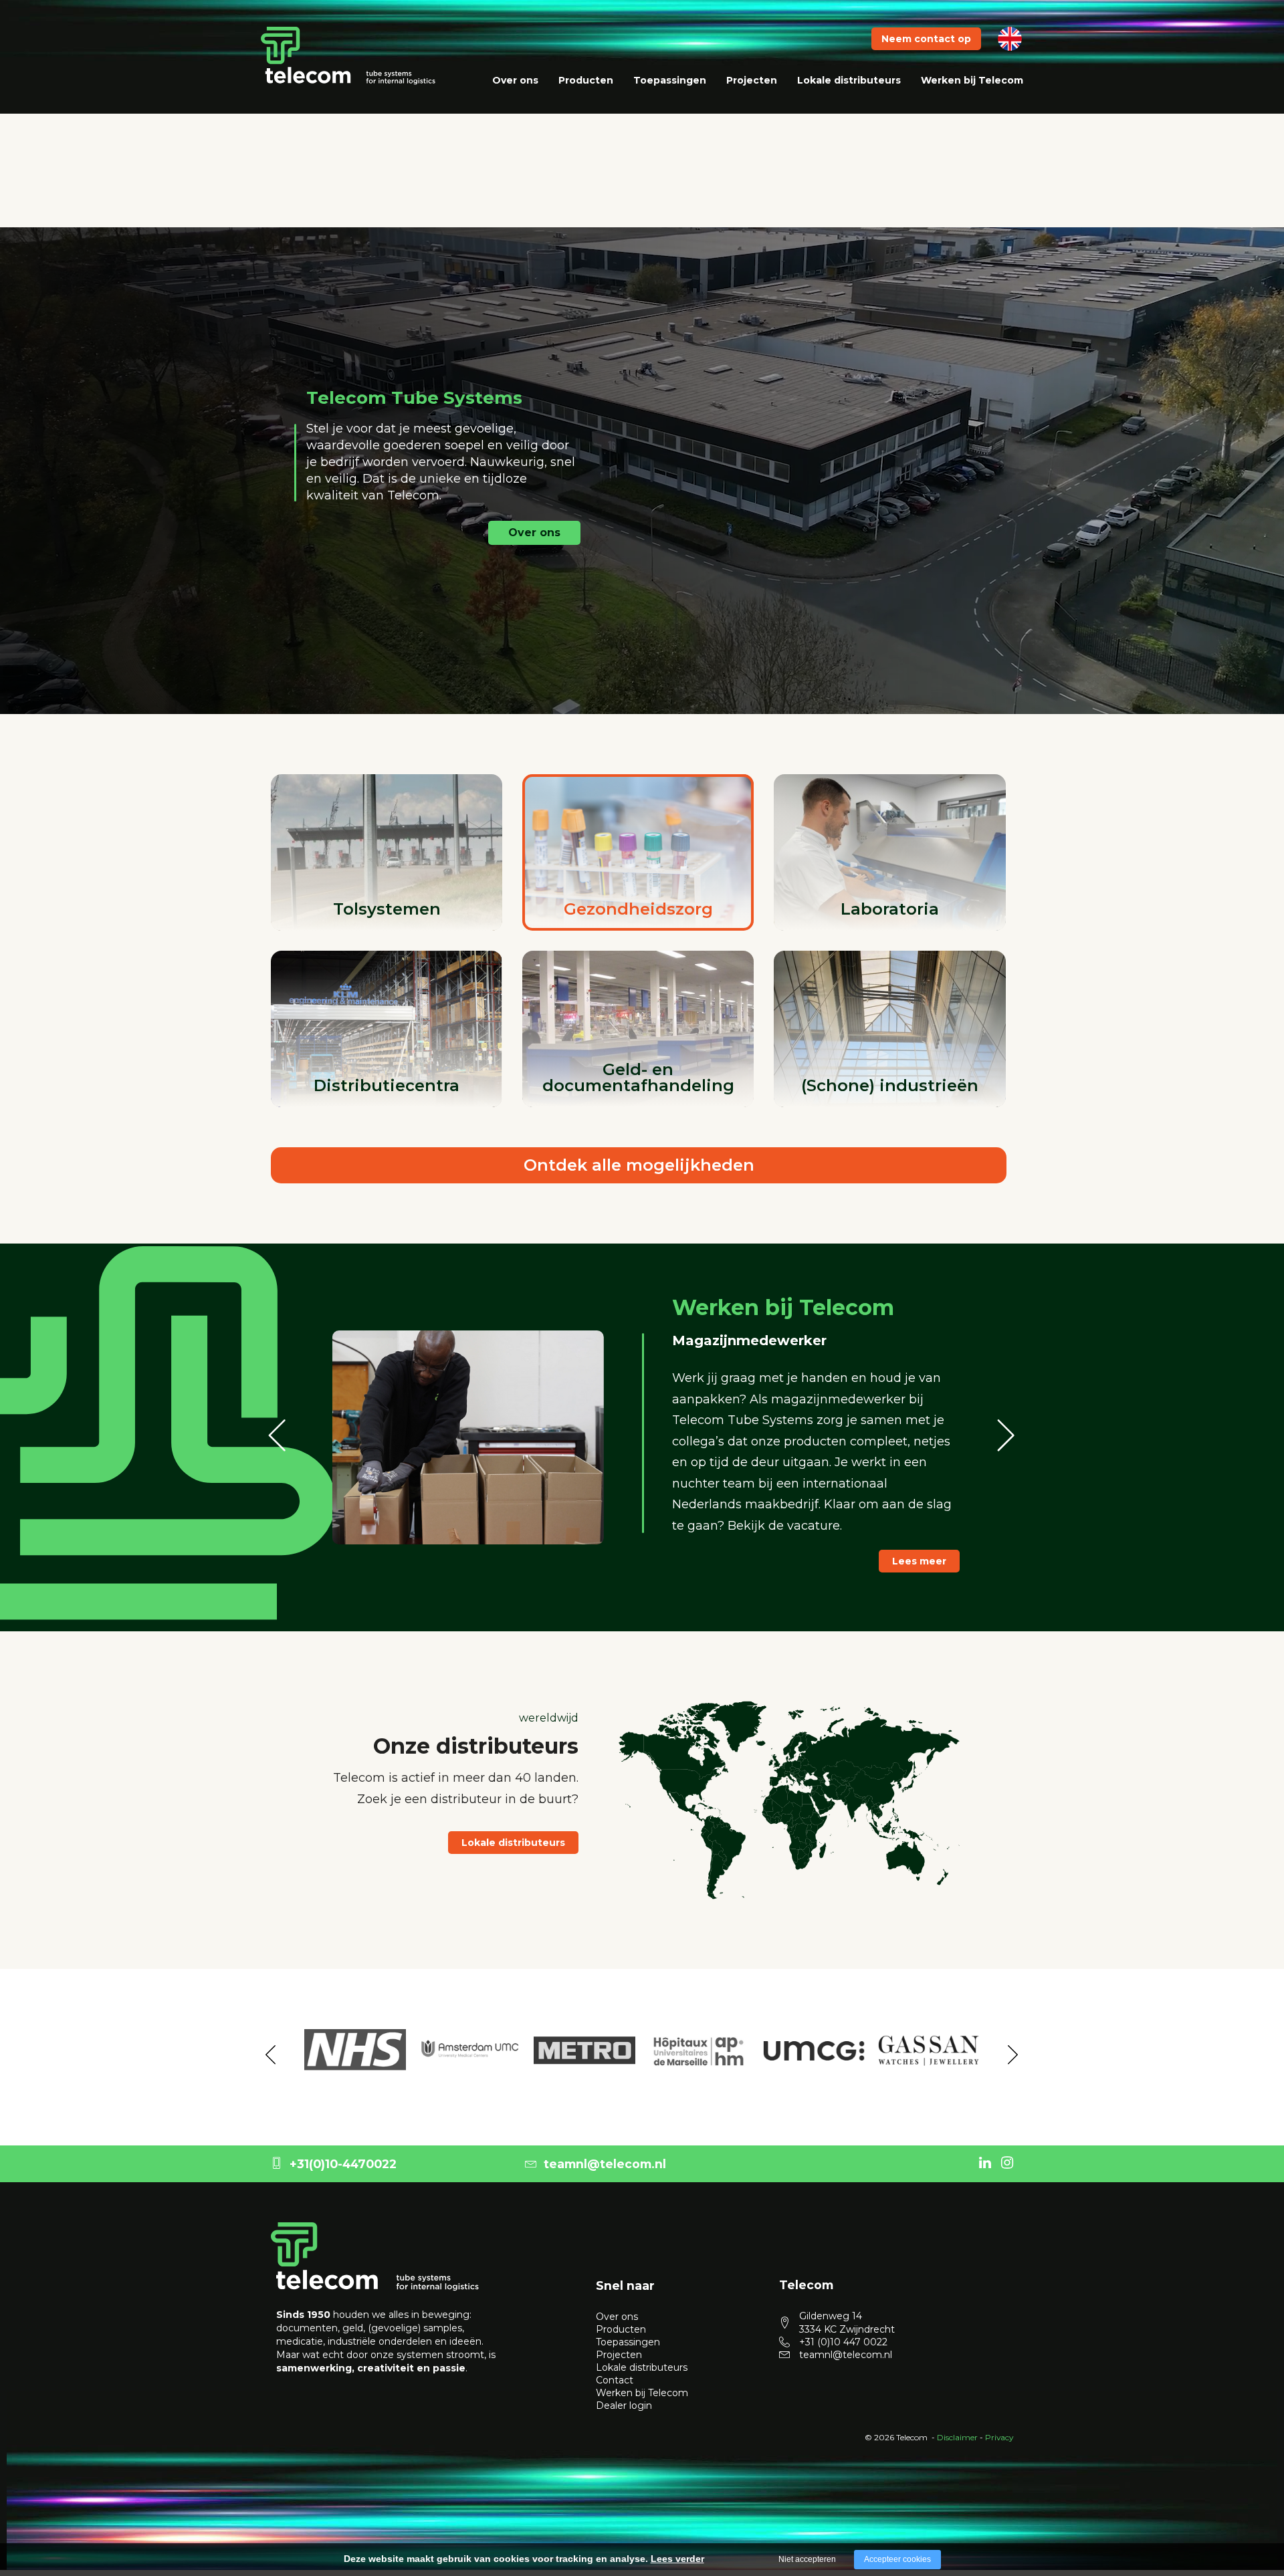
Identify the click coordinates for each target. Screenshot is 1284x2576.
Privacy (999, 2437)
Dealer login (624, 2406)
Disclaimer (957, 2437)
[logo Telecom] (375, 2256)
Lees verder (677, 2559)
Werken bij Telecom (972, 80)
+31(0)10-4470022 (343, 2164)
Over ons (515, 80)
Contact (615, 2380)
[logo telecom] (348, 55)
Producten (586, 80)
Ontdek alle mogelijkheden (639, 1165)
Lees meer (919, 1550)
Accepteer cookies (897, 2559)
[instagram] (1007, 2162)
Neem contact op (926, 39)
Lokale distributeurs (849, 80)
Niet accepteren (807, 2559)
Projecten (752, 80)
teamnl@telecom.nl (605, 2164)
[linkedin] (985, 2162)
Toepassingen (670, 80)
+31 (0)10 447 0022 (843, 2342)
